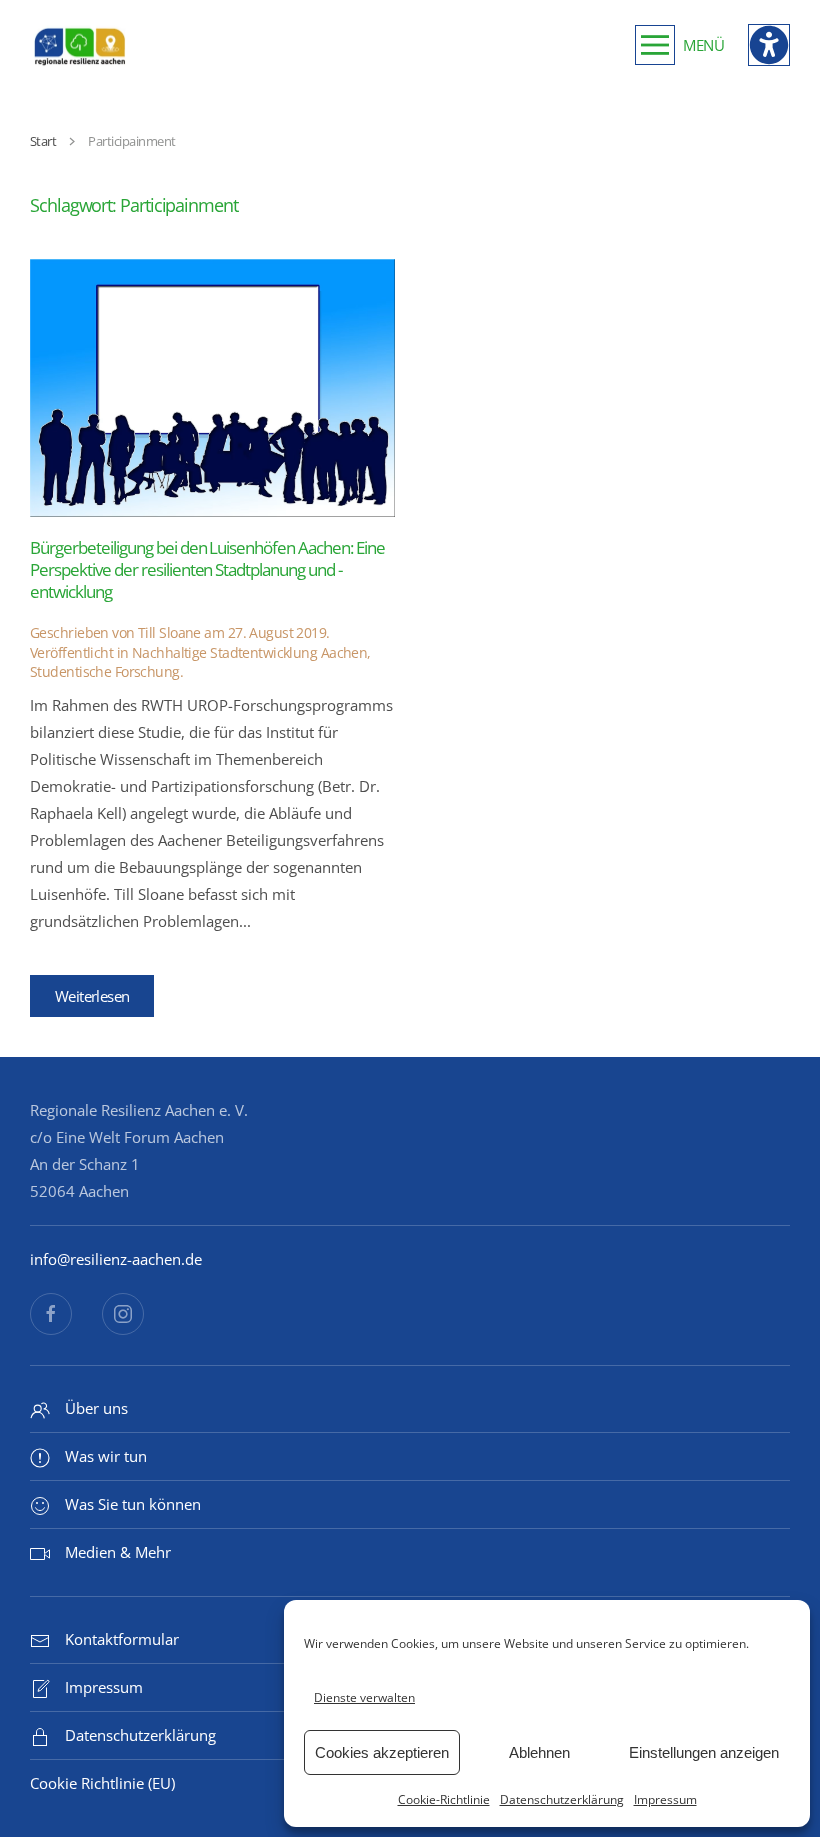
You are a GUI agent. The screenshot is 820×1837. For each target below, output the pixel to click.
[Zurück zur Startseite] (80, 45)
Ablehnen (539, 1752)
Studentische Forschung (105, 671)
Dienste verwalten (364, 1697)
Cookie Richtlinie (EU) (102, 1783)
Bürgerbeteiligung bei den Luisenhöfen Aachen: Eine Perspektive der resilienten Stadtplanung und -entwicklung (207, 569)
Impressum (665, 1799)
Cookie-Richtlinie (444, 1799)
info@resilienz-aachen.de (116, 1259)
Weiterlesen (92, 996)
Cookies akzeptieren (382, 1752)
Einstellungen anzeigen (704, 1752)
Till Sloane (169, 632)
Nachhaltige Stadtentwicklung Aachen (249, 652)
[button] (679, 45)
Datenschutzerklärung (562, 1799)
